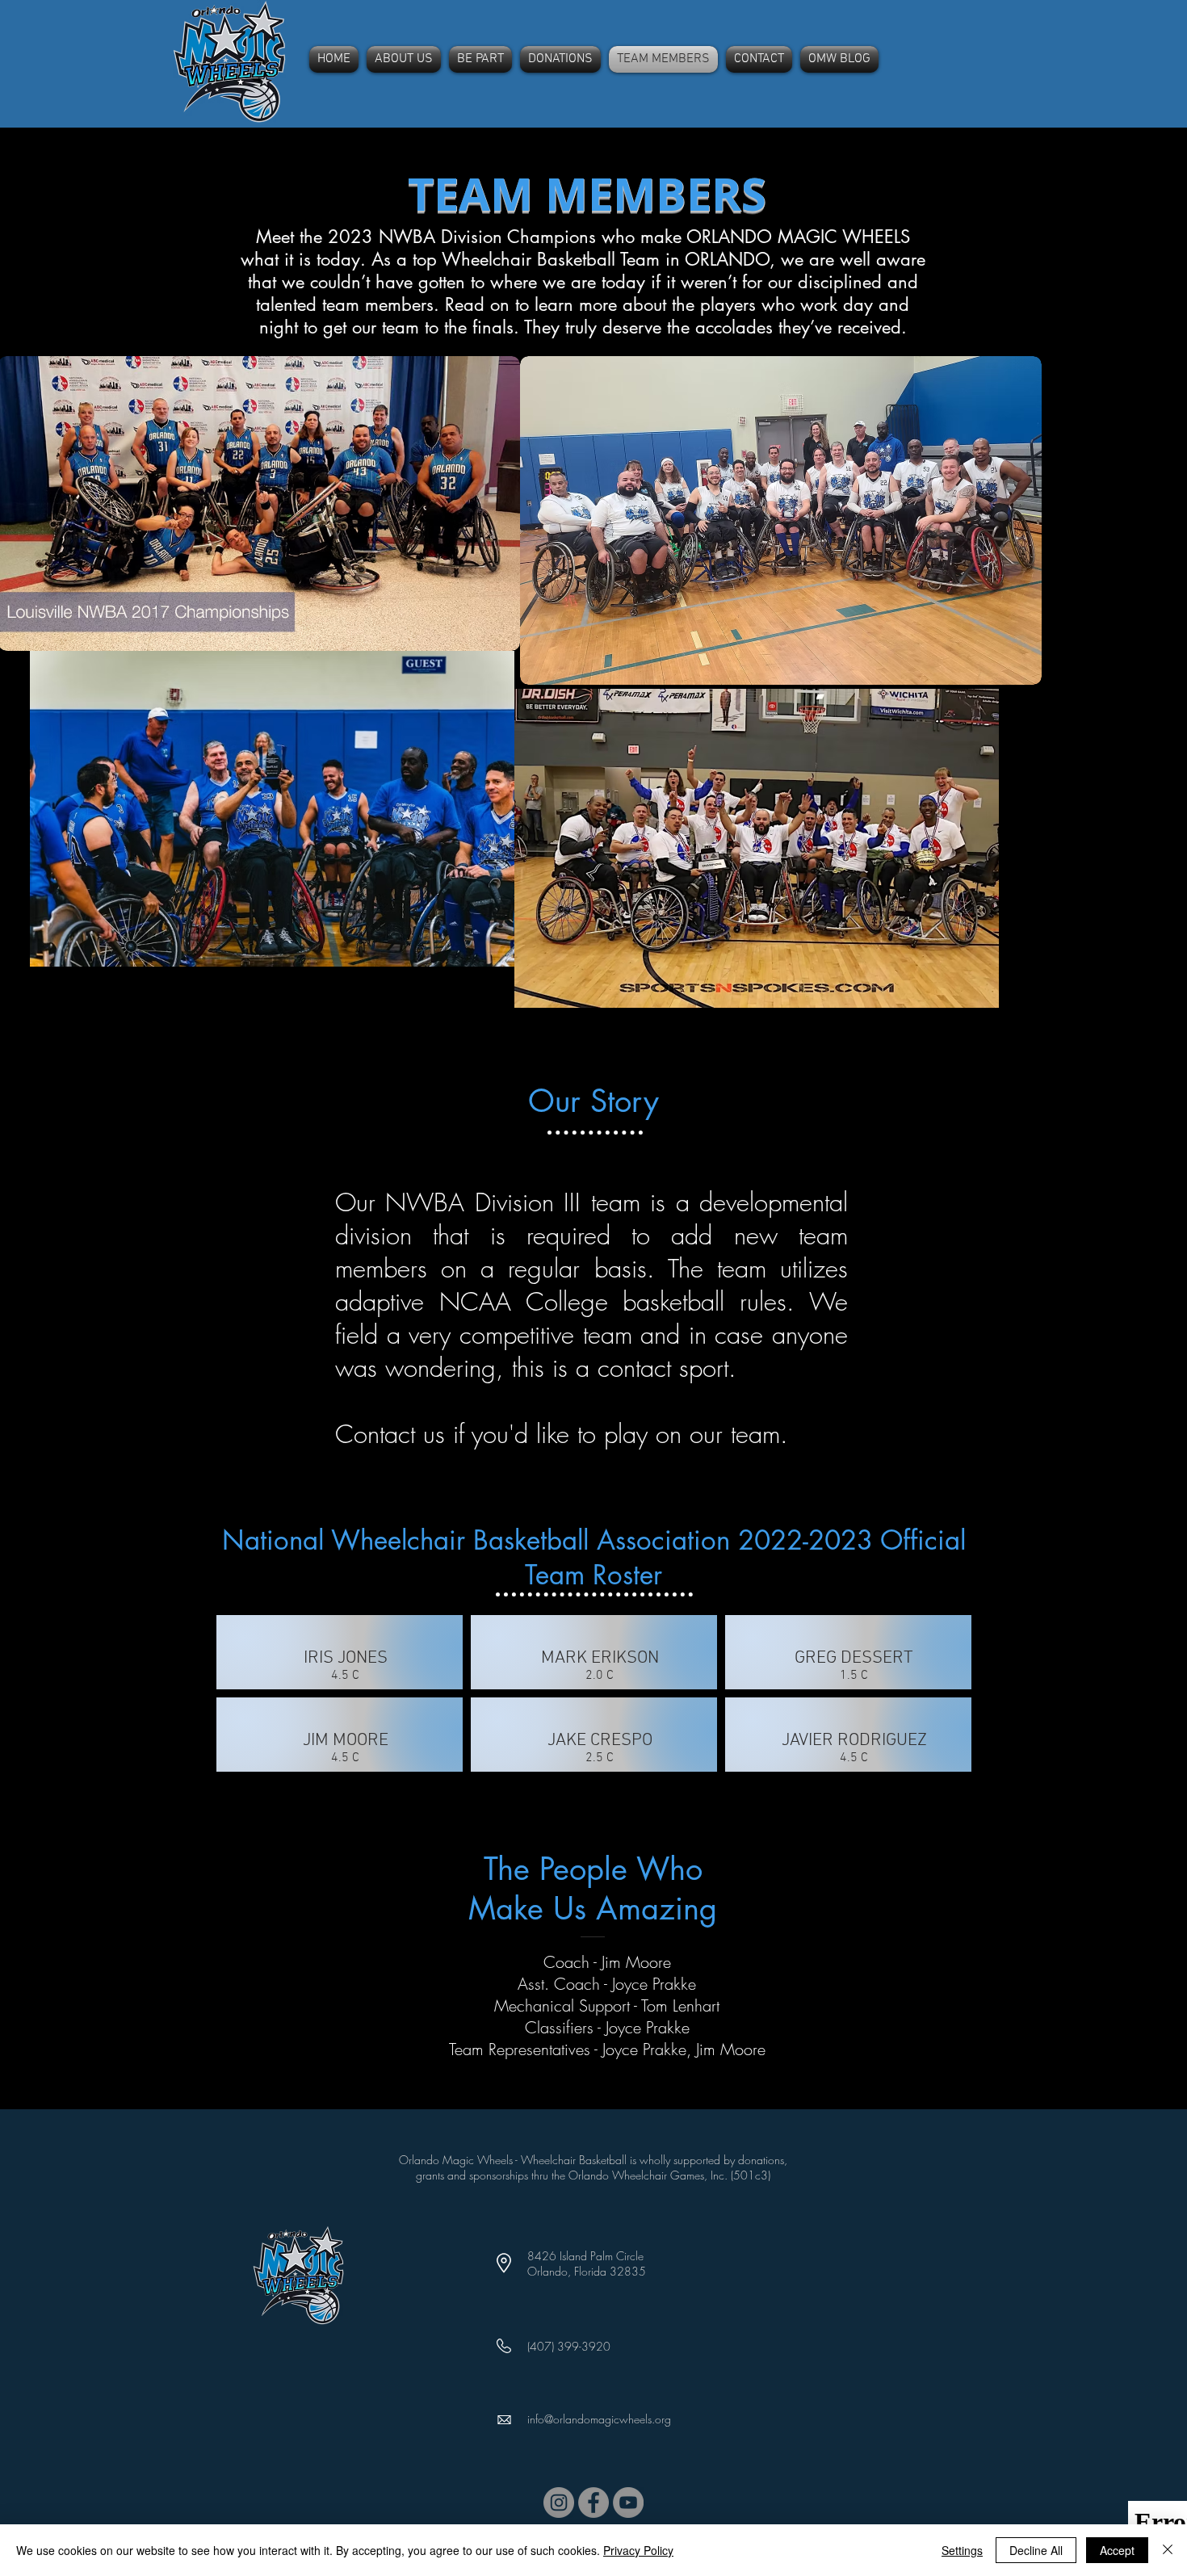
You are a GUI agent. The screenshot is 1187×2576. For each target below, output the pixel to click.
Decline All (1036, 2550)
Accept (1117, 2550)
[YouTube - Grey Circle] (628, 2503)
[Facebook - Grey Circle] (593, 2503)
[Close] (1168, 2550)
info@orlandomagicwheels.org (599, 2419)
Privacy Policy (638, 2550)
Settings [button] (962, 2550)
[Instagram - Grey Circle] (559, 2503)
